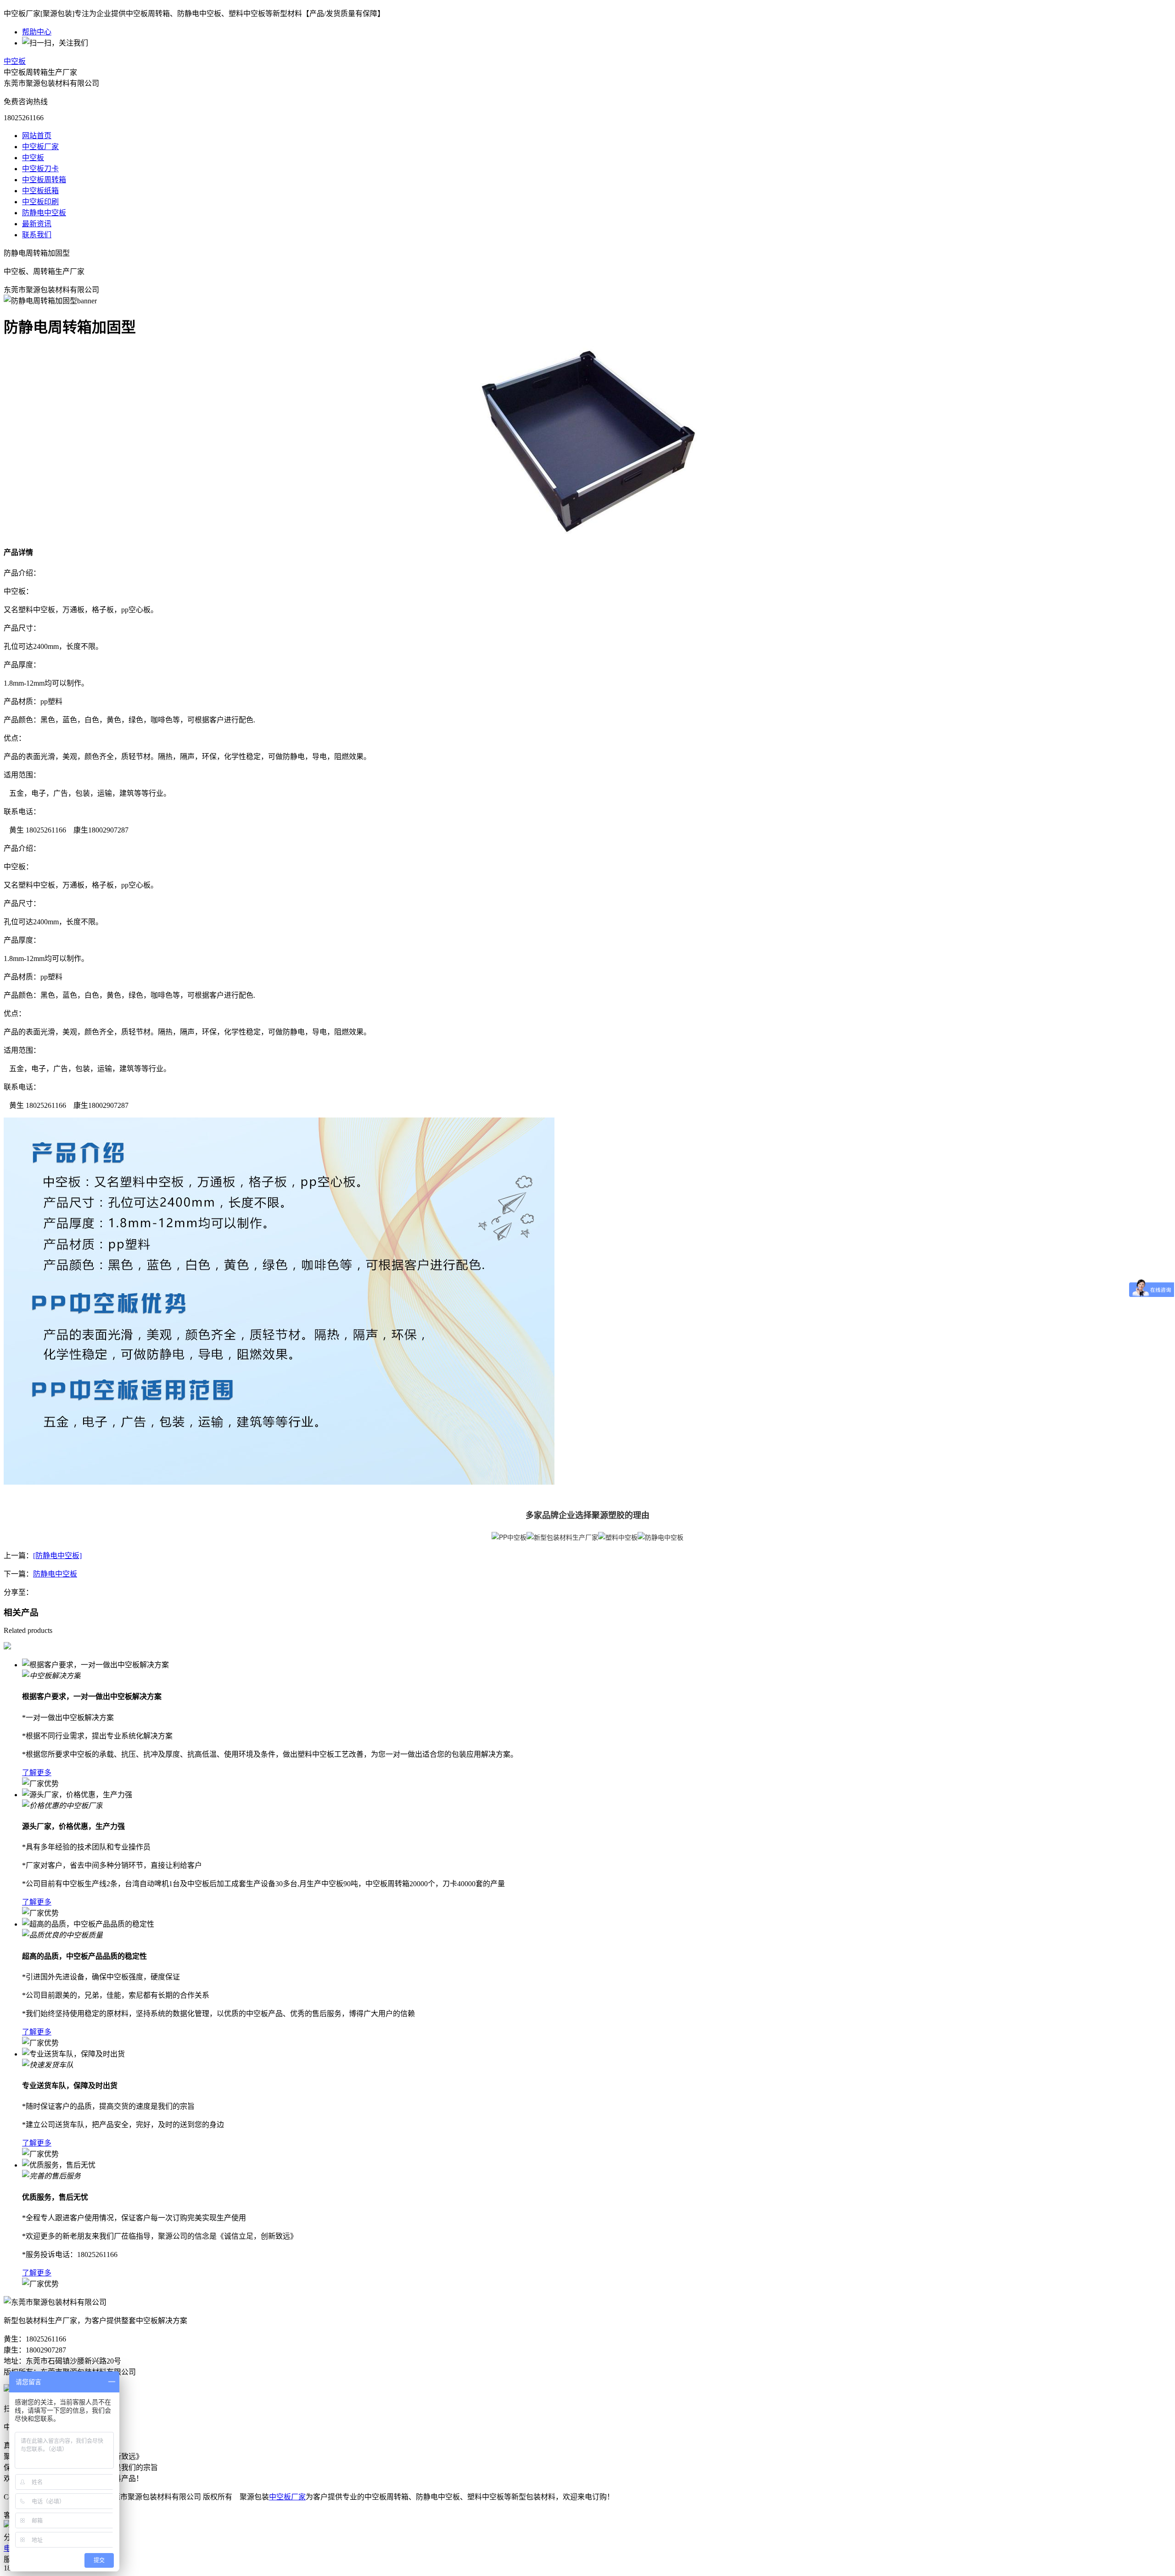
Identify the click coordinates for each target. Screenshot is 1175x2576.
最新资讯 (37, 224)
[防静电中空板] (57, 1556)
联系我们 (37, 235)
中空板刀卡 (40, 169)
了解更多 (37, 1773)
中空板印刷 (40, 202)
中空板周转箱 (44, 180)
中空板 (15, 61)
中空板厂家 (40, 147)
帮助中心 (37, 32)
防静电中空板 (44, 213)
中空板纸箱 (40, 191)
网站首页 (37, 136)
